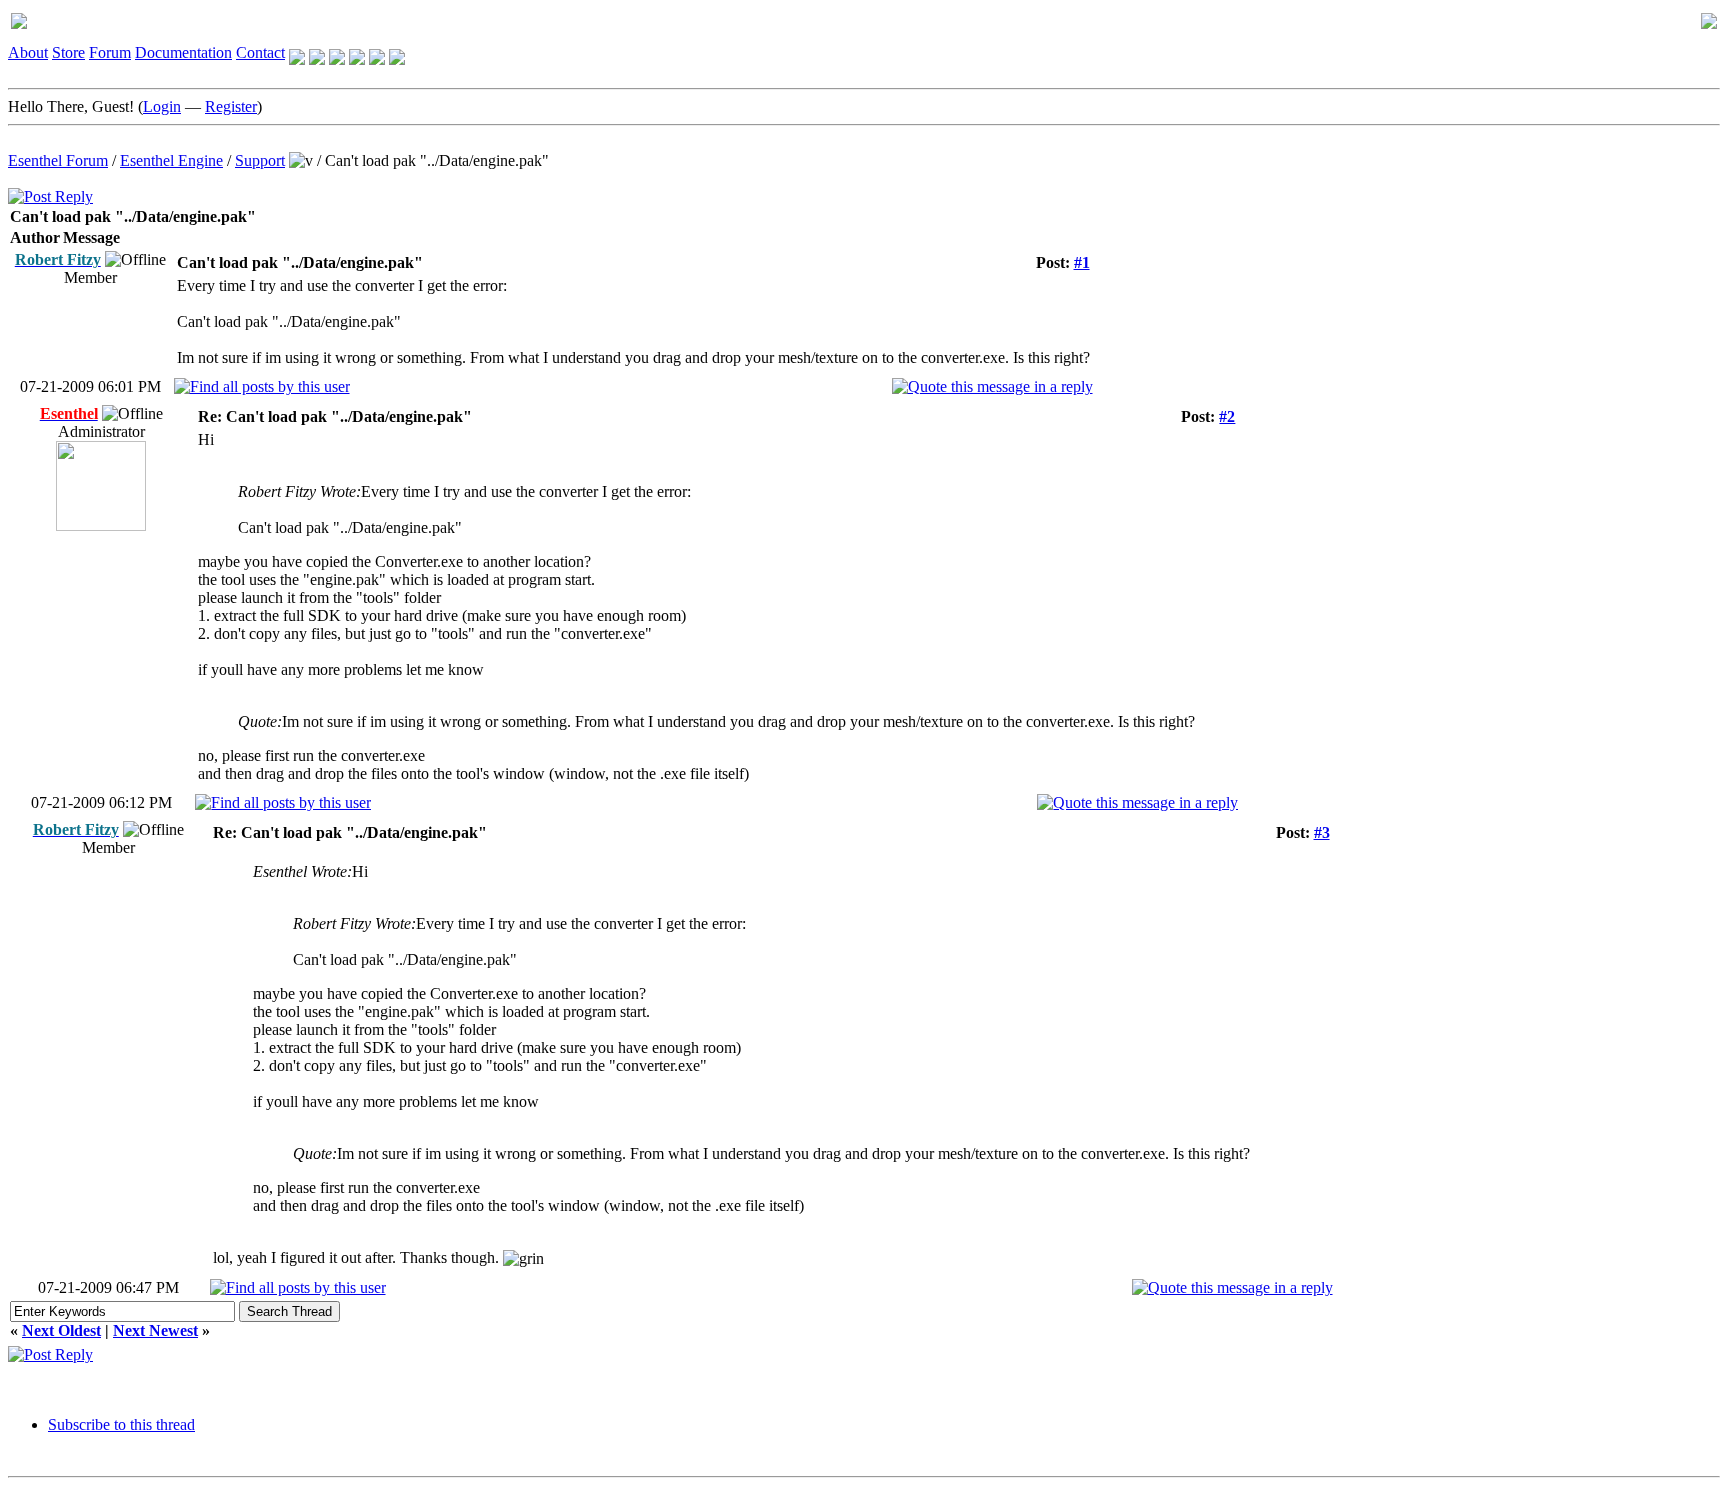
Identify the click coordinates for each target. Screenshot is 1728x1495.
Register (231, 106)
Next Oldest (61, 1330)
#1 (1082, 262)
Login (162, 106)
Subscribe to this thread (121, 1424)
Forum (110, 52)
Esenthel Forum (58, 160)
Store (68, 52)
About (28, 52)
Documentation (183, 52)
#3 (1322, 832)
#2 (1227, 416)
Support (260, 160)
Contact (260, 52)
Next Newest (155, 1330)
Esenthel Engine (171, 160)
